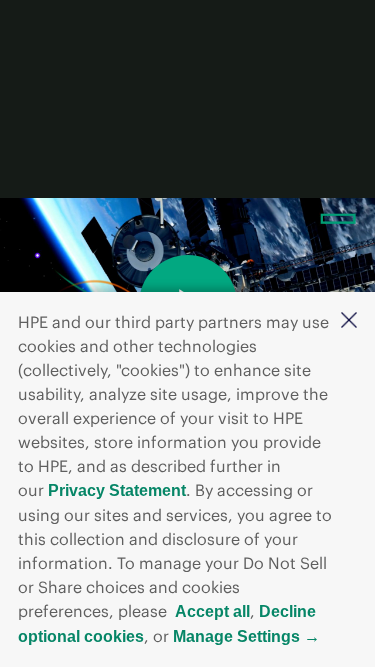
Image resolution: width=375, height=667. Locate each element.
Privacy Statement (117, 490)
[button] (349, 321)
